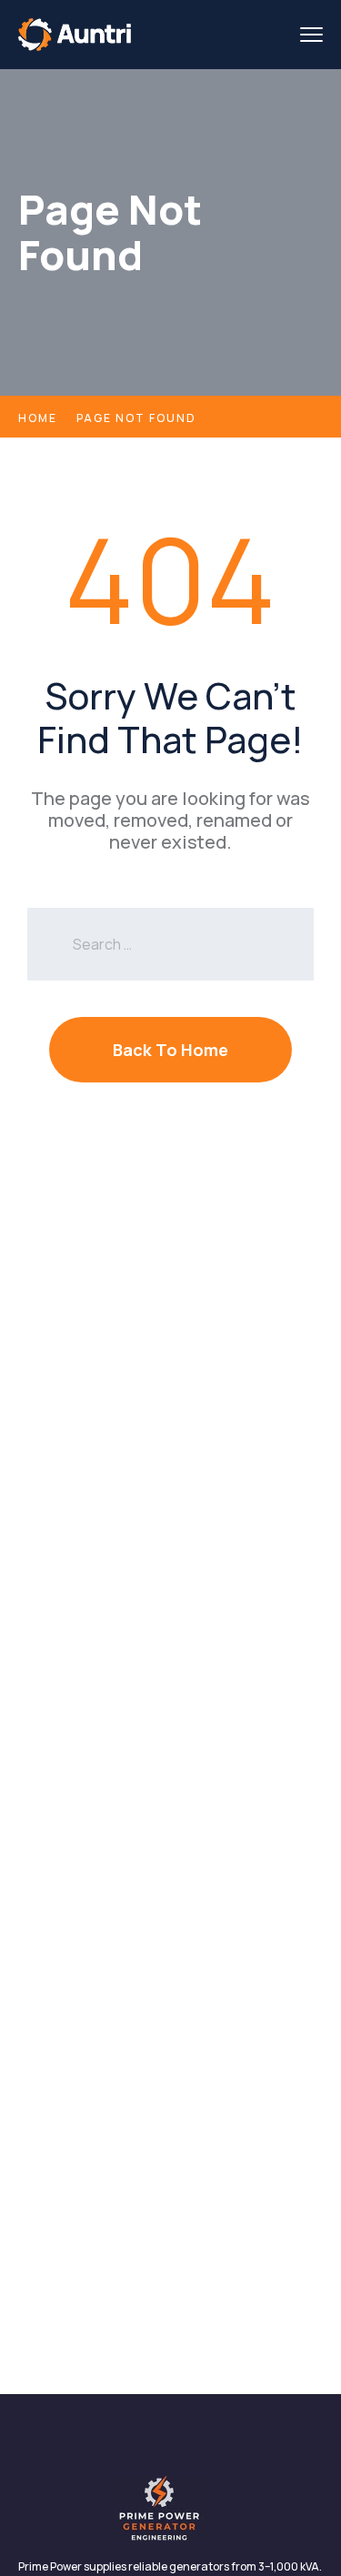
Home (38, 418)
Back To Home (170, 1050)
